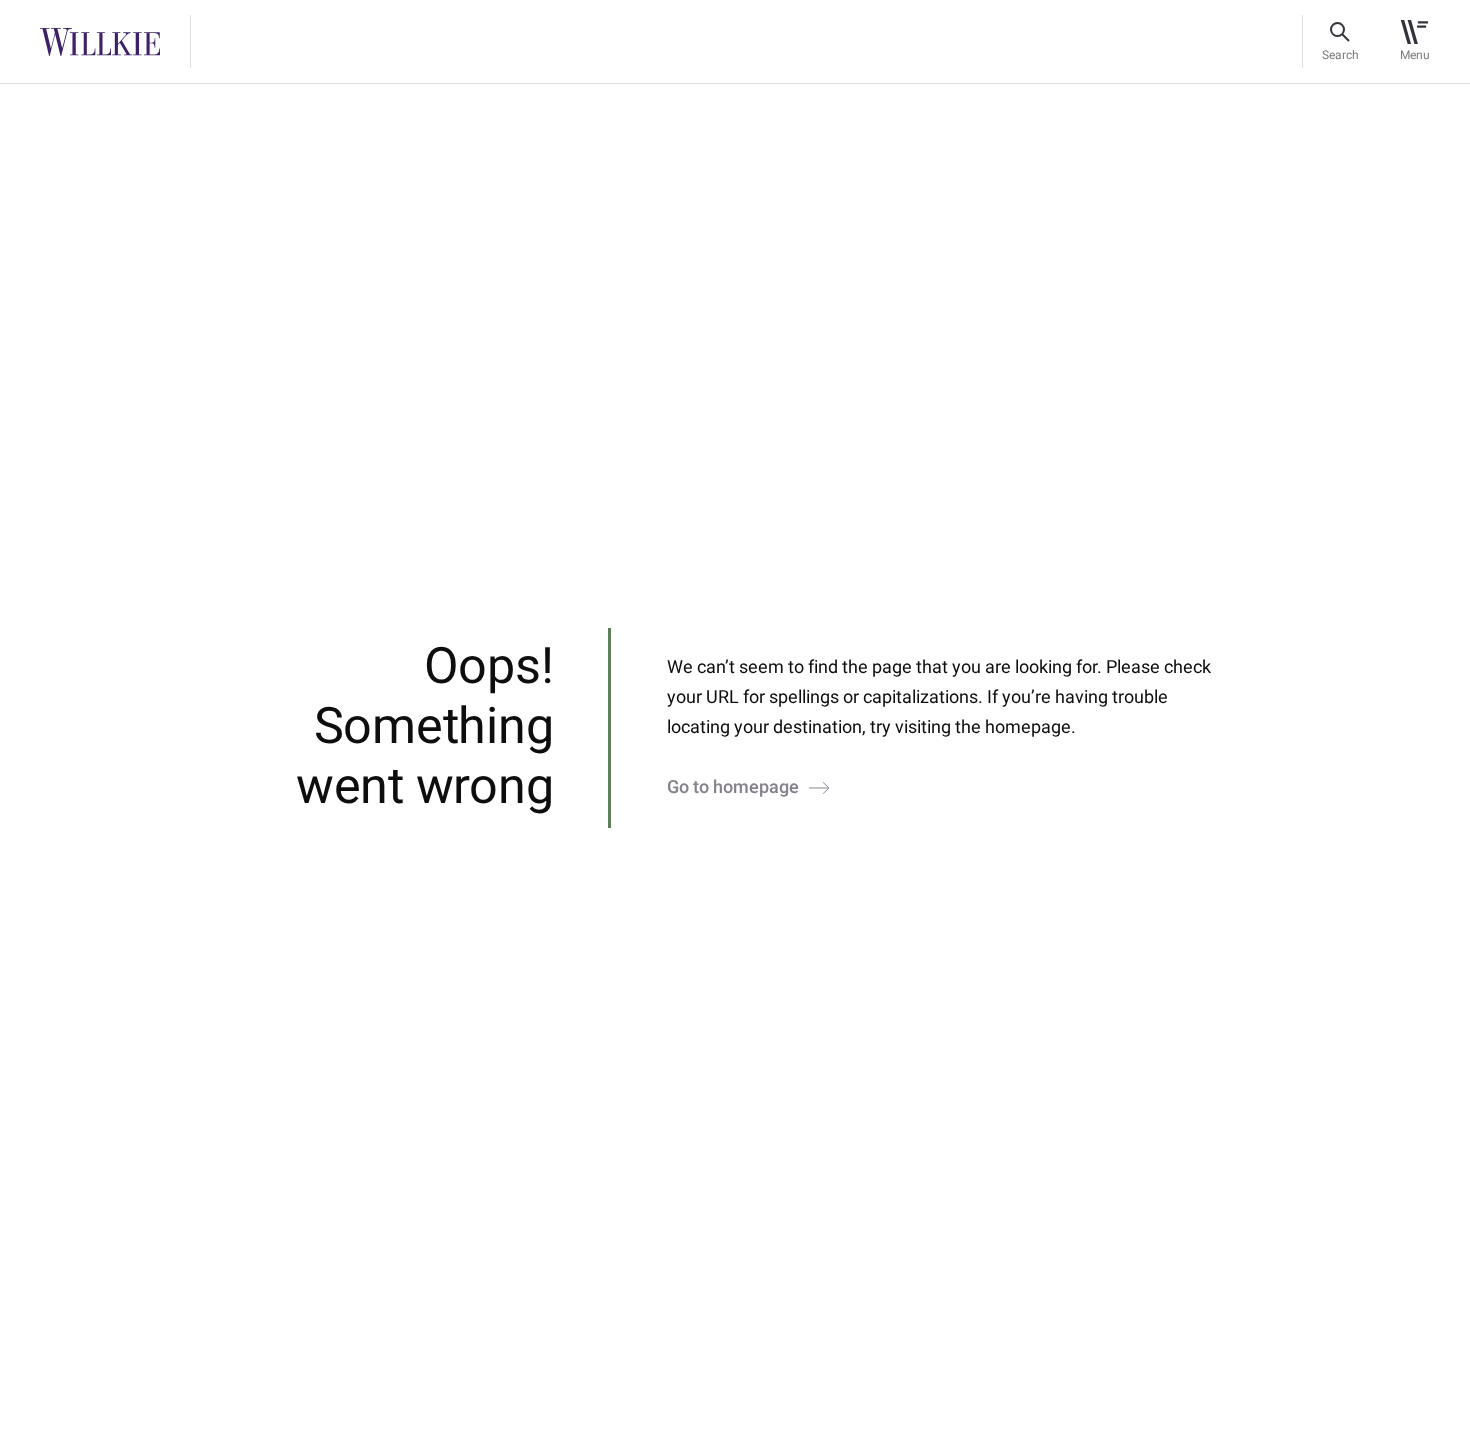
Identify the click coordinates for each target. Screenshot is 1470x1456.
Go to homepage (733, 788)
